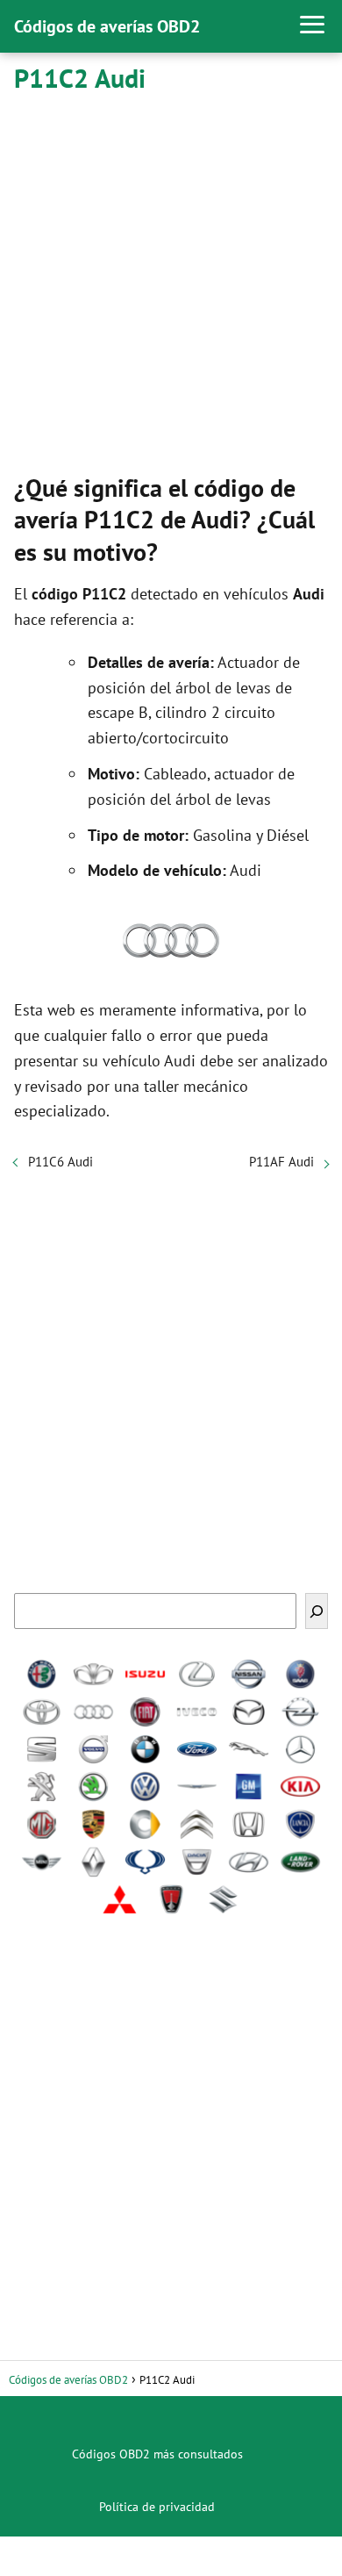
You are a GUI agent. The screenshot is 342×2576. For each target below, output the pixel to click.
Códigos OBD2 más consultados (157, 2454)
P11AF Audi (281, 1162)
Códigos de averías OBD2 (107, 26)
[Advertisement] (171, 280)
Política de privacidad (157, 2507)
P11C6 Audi (61, 1162)
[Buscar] (317, 1611)
